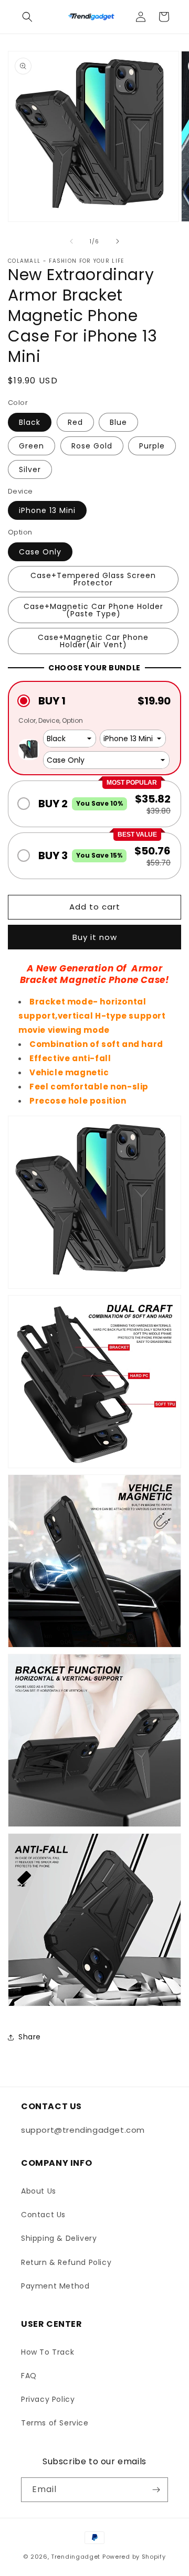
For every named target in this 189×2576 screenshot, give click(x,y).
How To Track (48, 2352)
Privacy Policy (48, 2399)
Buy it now (95, 937)
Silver (30, 469)
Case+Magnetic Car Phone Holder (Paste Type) (93, 610)
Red (75, 422)
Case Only (40, 552)
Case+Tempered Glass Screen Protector (93, 579)
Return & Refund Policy (66, 2262)
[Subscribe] (156, 2490)
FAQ (29, 2376)
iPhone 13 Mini (47, 510)
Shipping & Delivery (59, 2238)
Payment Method (55, 2286)
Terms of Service (55, 2423)
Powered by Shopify (134, 2557)
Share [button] (30, 2037)
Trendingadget (76, 2557)
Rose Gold (92, 446)
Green (31, 446)
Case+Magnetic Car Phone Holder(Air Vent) (93, 641)
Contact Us (43, 2215)
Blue (118, 422)
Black (30, 422)
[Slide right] (118, 241)
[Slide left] (71, 241)
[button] (27, 17)
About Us (39, 2191)
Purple (152, 446)
